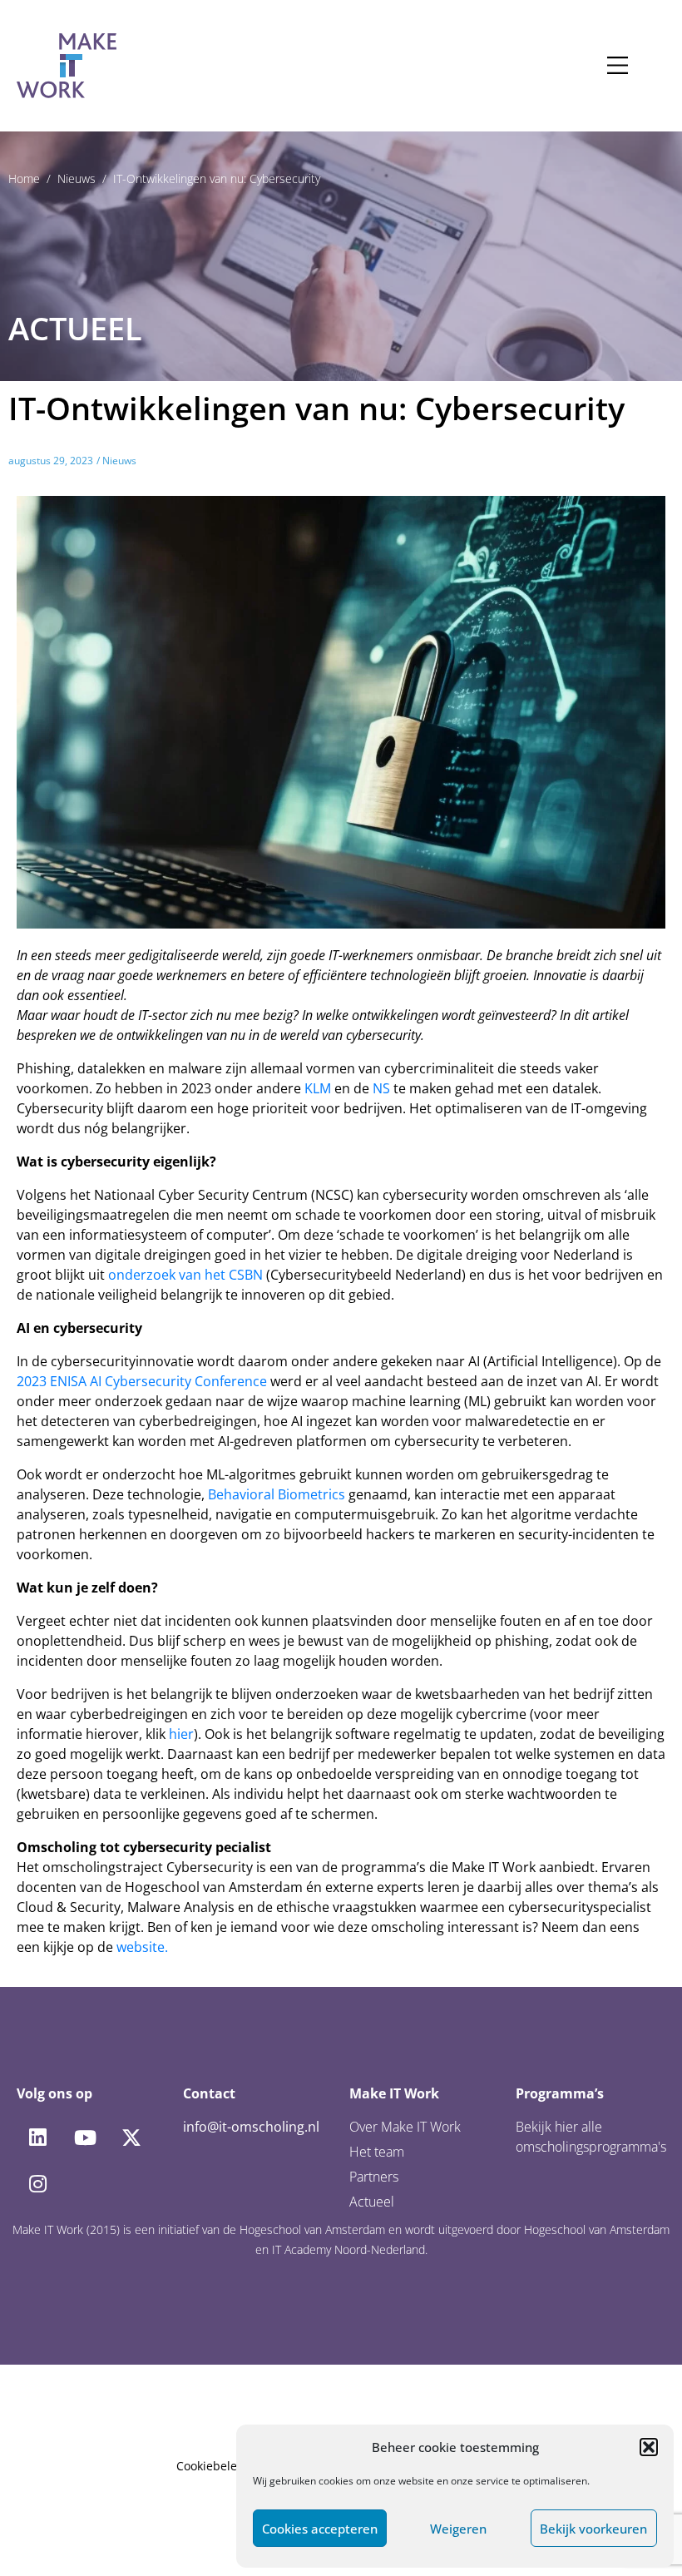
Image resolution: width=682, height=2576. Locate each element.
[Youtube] (84, 2138)
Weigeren (458, 2529)
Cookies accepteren (320, 2529)
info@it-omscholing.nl (251, 2127)
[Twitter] (131, 2138)
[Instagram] (37, 2184)
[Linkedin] (37, 2138)
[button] (649, 2447)
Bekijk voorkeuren (593, 2529)
